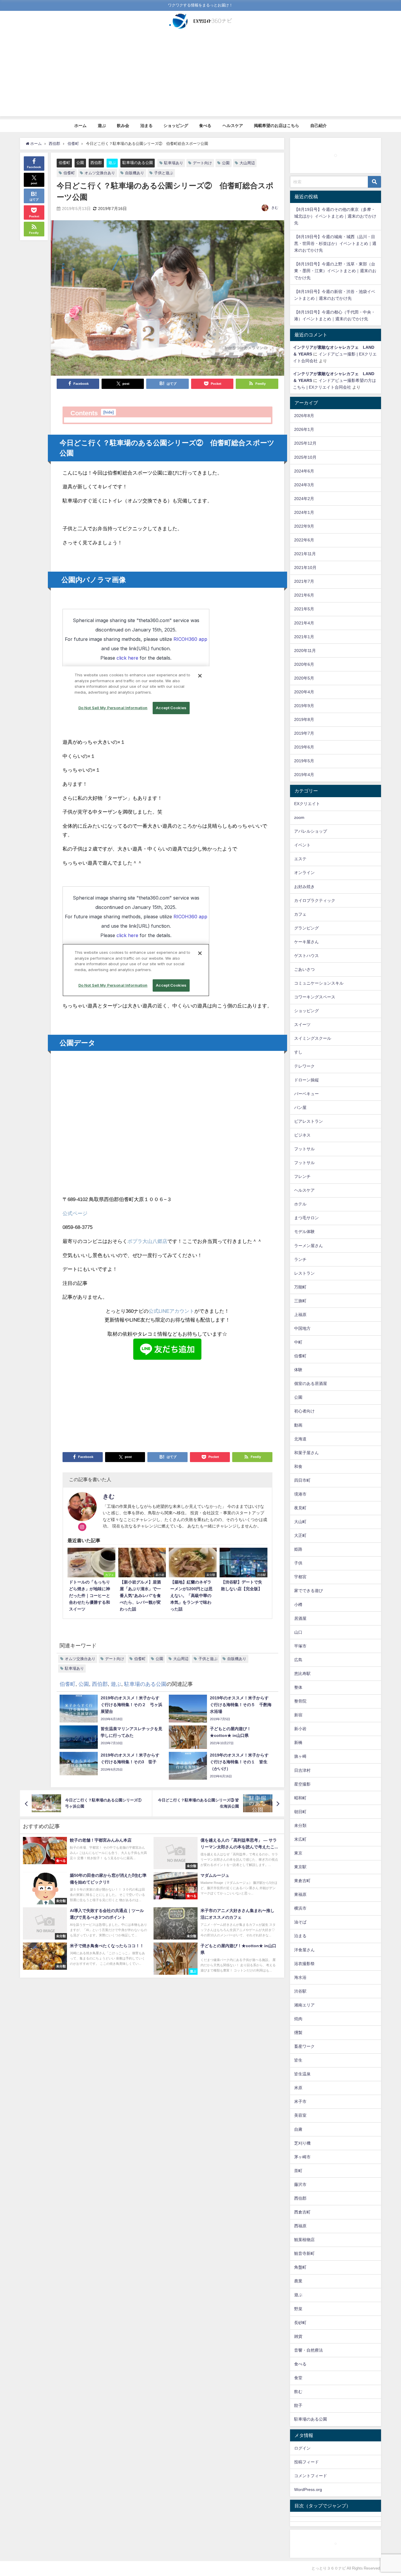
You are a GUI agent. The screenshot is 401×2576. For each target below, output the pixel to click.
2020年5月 (304, 678)
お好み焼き (304, 887)
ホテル (300, 1204)
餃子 (298, 2405)
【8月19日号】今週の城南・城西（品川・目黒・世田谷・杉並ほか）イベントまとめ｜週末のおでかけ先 (335, 243)
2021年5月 (304, 609)
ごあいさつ (304, 969)
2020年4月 (304, 692)
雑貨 (298, 2336)
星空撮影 (302, 1784)
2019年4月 (304, 775)
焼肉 (298, 2019)
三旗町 (300, 1301)
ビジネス (302, 1135)
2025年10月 (305, 457)
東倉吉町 (302, 1881)
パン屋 (300, 1107)
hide (108, 412)
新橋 (298, 1742)
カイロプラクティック (315, 900)
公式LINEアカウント (171, 1311)
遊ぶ (102, 126)
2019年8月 (304, 719)
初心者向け (304, 1411)
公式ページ (75, 1213)
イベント (302, 845)
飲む (298, 2392)
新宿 (298, 1715)
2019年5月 (304, 761)
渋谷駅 (300, 1991)
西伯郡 (96, 163)
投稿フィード (306, 2462)
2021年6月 (304, 595)
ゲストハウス (306, 956)
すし (298, 1052)
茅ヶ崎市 (302, 2157)
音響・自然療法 (309, 2350)
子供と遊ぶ (164, 173)
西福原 (300, 2226)
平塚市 (300, 1646)
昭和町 (300, 1798)
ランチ (300, 1259)
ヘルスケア (233, 126)
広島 (298, 1660)
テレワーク (304, 1066)
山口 (298, 1632)
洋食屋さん (304, 1950)
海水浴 (300, 1977)
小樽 (298, 1605)
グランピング (306, 928)
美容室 (300, 2115)
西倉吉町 (302, 2212)
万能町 (300, 1287)
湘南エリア (304, 2005)
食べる (205, 126)
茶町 (298, 2171)
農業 (298, 2281)
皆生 (298, 2060)
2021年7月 (304, 581)
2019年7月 (304, 733)
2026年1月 (304, 429)
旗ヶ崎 (300, 1756)
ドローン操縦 (306, 1080)
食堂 (298, 2378)
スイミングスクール (313, 1038)
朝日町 (300, 1812)
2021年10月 (305, 568)
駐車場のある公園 (138, 163)
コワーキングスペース (315, 997)
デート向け (202, 163)
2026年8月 (304, 416)
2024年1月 (304, 512)
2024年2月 (304, 499)
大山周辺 (247, 163)
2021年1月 (304, 637)
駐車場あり (174, 163)
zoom (299, 817)
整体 (298, 1687)
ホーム (80, 126)
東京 (298, 1853)
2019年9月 (304, 706)
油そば (300, 1922)
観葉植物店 (304, 2240)
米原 (298, 2088)
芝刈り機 (302, 2143)
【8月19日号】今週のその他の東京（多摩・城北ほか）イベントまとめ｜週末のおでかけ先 (335, 216)
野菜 (298, 2309)
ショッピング (176, 126)
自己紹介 (319, 126)
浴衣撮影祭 (304, 1964)
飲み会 (123, 126)
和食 (298, 1466)
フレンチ (302, 1176)
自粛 (298, 2129)
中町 (298, 1342)
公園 (80, 163)
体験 (298, 1370)
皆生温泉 (302, 2074)
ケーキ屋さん (306, 942)
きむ (275, 208)
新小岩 (300, 1729)
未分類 (300, 1825)
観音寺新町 (304, 2253)
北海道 (300, 1439)
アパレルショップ (311, 831)
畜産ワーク (304, 2046)
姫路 (298, 1549)
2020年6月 (304, 664)
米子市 (300, 2101)
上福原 (300, 1315)
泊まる (146, 126)
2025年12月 (305, 443)
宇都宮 (300, 1577)
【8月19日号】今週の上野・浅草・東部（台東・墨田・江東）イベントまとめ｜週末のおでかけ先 (335, 271)
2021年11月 (305, 554)
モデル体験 (304, 1232)
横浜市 (300, 1908)
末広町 (300, 1839)
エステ (300, 859)
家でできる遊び (309, 1591)
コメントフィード (311, 2476)
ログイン (302, 2448)
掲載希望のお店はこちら (277, 126)
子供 (298, 1563)
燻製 (298, 2033)
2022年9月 (304, 526)
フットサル (304, 1149)
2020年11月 (305, 651)
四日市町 (302, 1480)
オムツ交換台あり (100, 173)
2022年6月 (304, 540)
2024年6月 (304, 471)
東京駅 (300, 1867)
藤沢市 (300, 2184)
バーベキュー (306, 1094)
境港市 (300, 1494)
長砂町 (300, 2323)
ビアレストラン (309, 1121)
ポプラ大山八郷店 (147, 1241)
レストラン (304, 1273)
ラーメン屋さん (309, 1246)
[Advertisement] (201, 75)
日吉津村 (302, 1770)
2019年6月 (304, 747)
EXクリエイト (307, 804)
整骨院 (300, 1701)
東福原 (300, 1894)
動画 (298, 1425)
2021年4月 (304, 623)
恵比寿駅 (302, 1674)
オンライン (304, 873)
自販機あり (135, 173)
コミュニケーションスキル (319, 983)
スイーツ (302, 1024)
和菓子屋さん (306, 1453)
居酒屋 (300, 1618)
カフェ (300, 914)
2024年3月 (304, 485)
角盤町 (300, 2267)
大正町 (300, 1535)
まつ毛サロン (306, 1218)
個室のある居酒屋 (311, 1383)
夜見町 (300, 1508)
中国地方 (302, 1328)
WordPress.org (308, 2489)
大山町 (300, 1522)
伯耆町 (64, 163)
